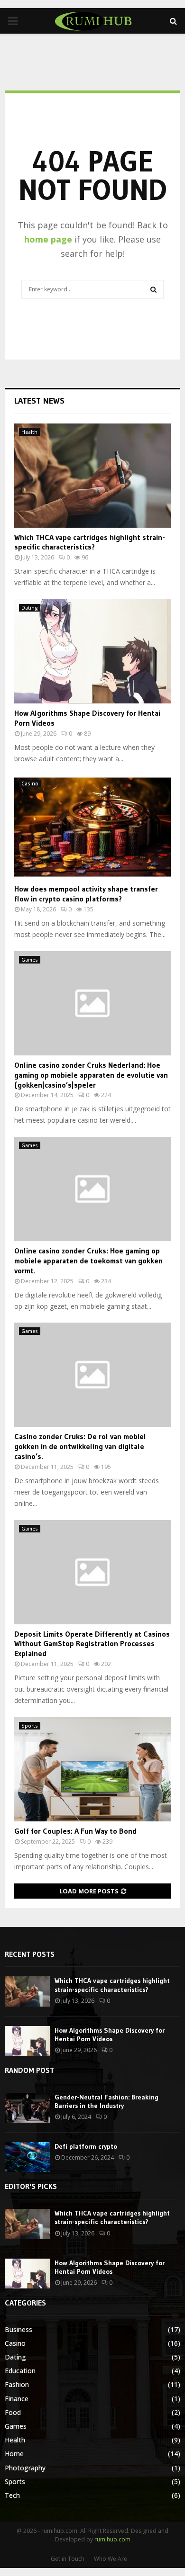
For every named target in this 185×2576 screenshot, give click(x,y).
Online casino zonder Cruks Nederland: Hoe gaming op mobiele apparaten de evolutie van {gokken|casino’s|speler (91, 1075)
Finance (17, 2399)
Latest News (39, 401)
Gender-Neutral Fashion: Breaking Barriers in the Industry (106, 2101)
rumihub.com (112, 2539)
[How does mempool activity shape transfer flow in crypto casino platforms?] (92, 827)
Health (29, 432)
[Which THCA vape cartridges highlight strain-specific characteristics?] (92, 476)
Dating (30, 608)
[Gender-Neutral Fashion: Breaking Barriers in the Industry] (27, 2108)
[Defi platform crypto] (27, 2157)
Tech (12, 2495)
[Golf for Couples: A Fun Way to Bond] (92, 1769)
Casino (30, 784)
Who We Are (111, 2559)
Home (14, 2454)
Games (30, 960)
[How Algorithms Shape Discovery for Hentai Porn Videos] (92, 651)
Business (18, 2329)
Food (13, 2412)
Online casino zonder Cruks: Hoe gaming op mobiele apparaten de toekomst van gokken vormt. (88, 1261)
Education (20, 2371)
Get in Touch (68, 2559)
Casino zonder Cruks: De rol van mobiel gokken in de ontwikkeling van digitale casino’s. (80, 1446)
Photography (25, 2468)
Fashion (17, 2384)
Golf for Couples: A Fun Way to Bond (75, 1831)
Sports (30, 1726)
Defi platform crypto (86, 2146)
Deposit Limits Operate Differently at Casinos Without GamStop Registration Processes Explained (92, 1644)
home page (48, 239)
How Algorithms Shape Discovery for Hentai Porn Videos (110, 2035)
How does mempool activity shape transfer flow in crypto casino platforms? (86, 894)
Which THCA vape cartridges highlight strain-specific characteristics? (90, 542)
